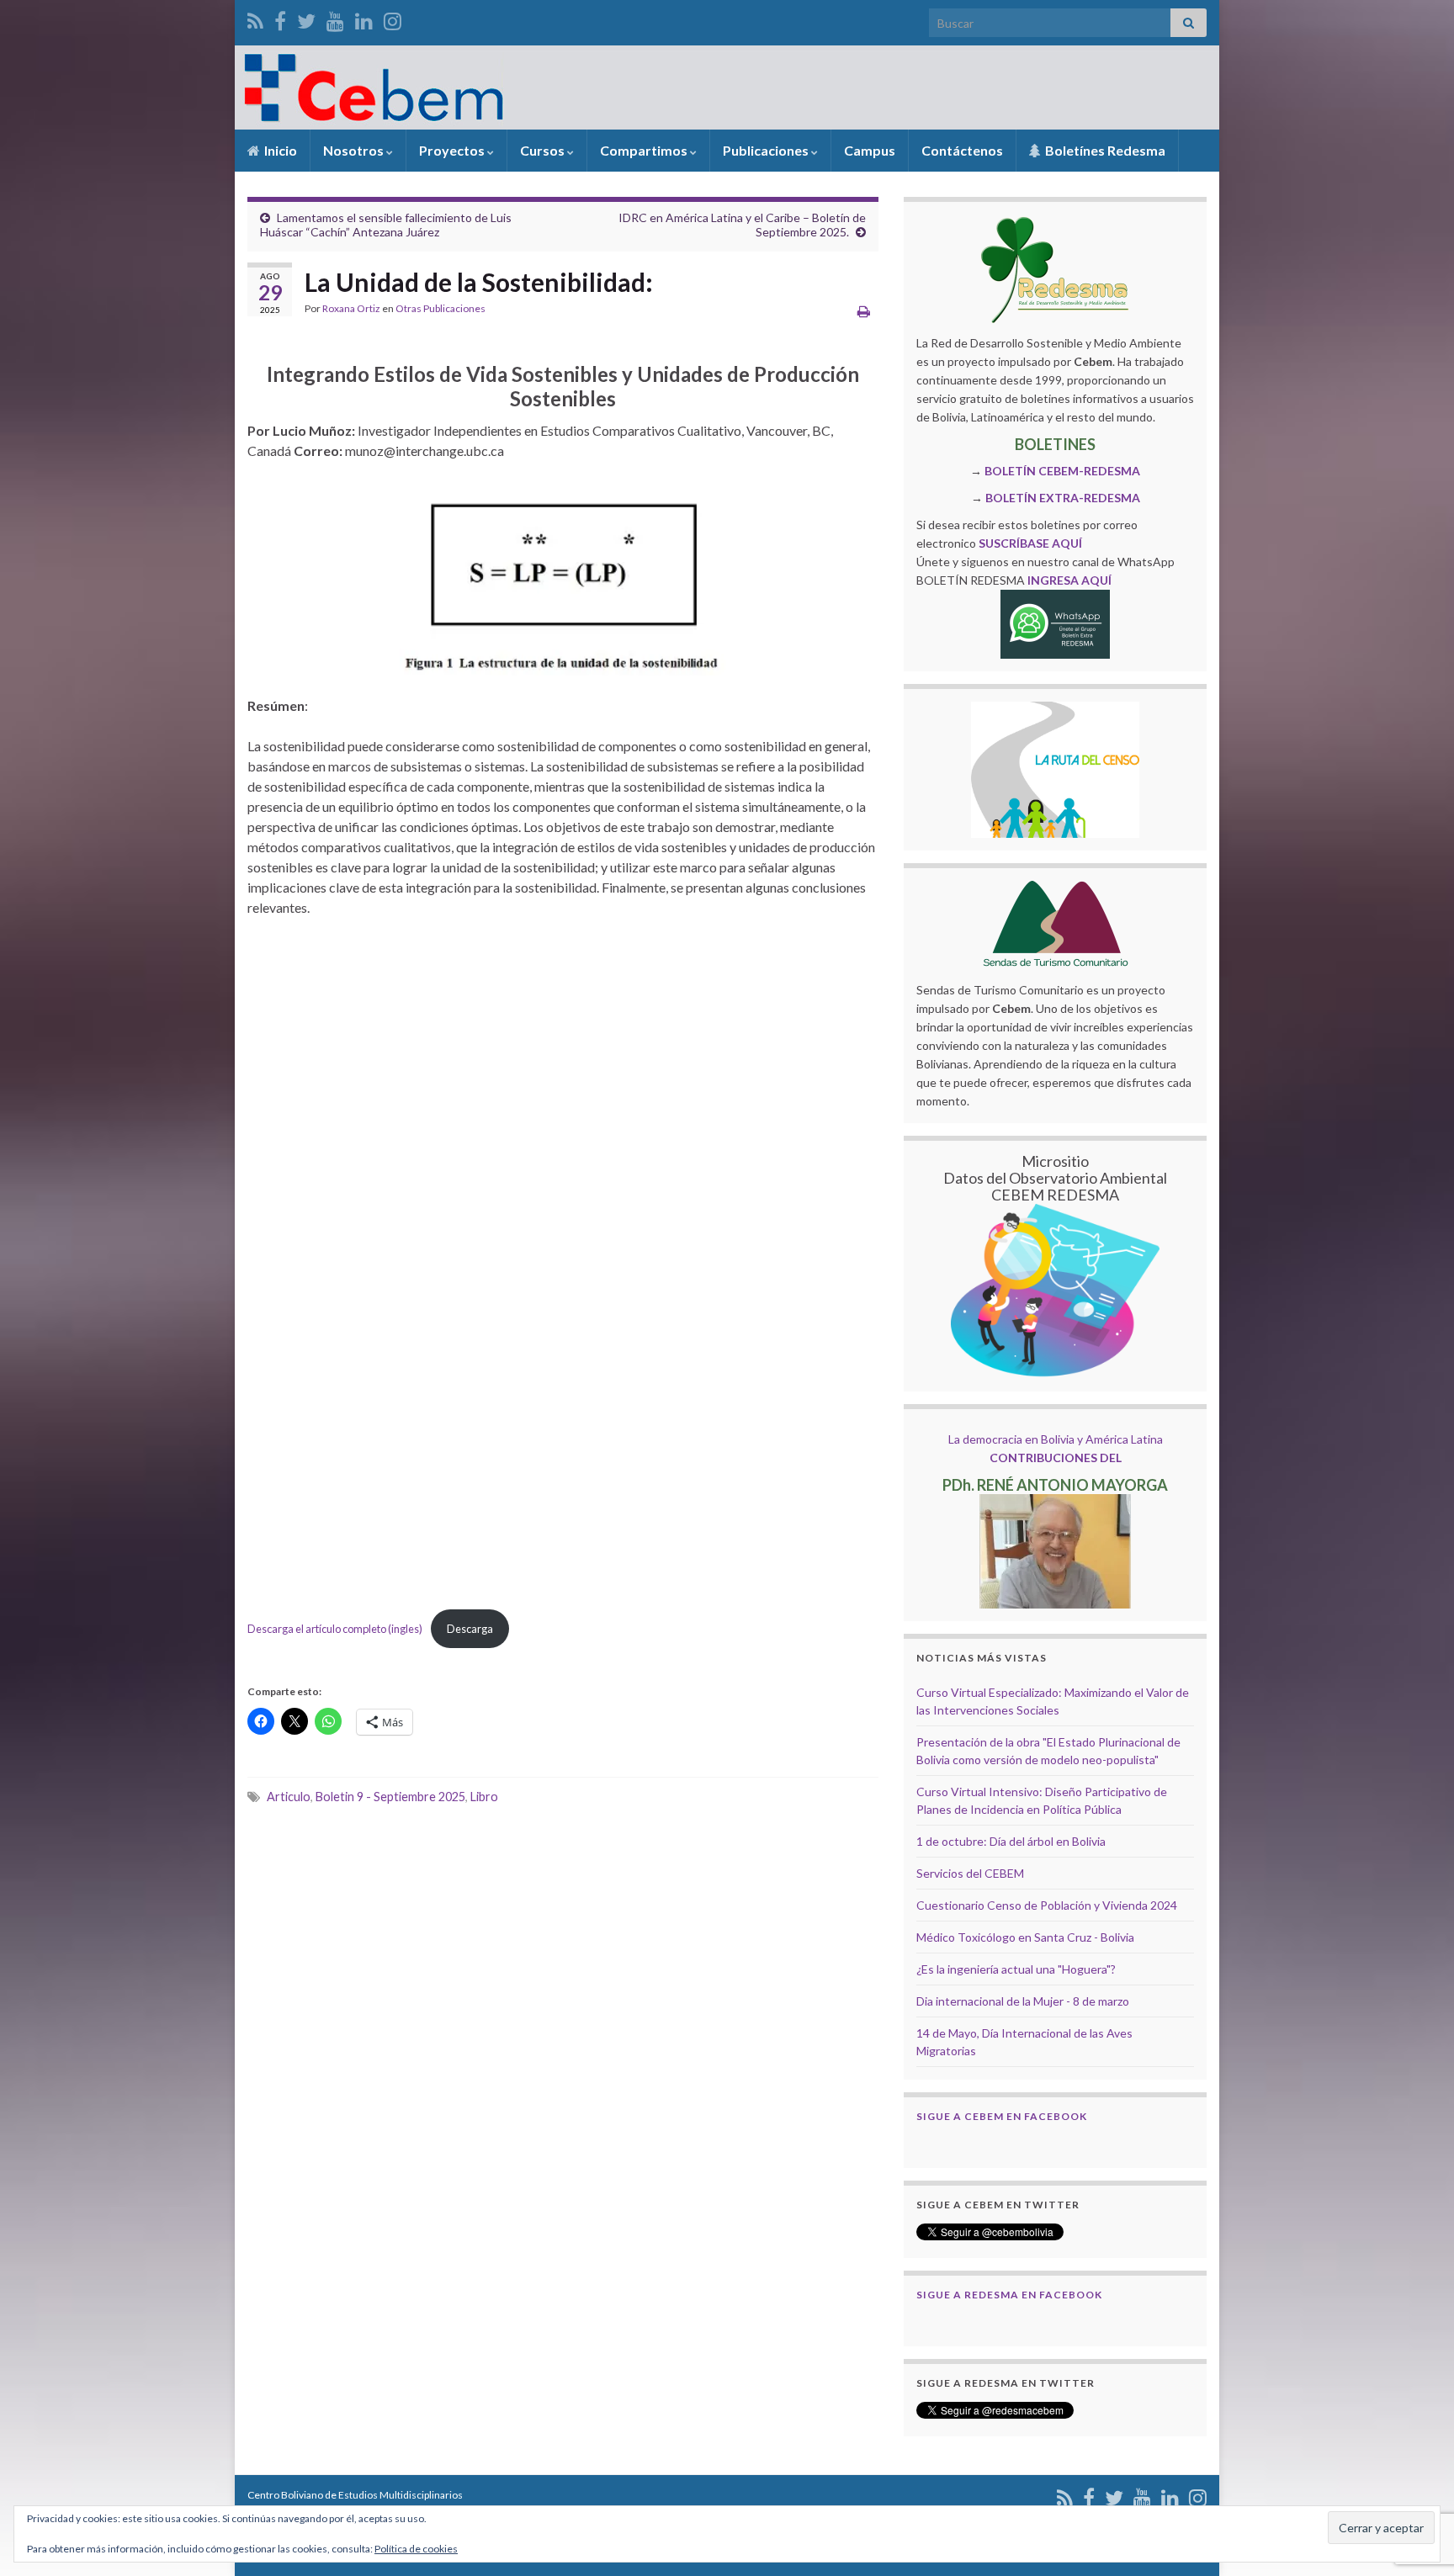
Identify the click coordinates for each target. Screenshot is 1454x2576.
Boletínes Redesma (1104, 150)
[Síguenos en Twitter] (306, 18)
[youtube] (335, 18)
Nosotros (355, 150)
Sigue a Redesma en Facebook (1009, 2295)
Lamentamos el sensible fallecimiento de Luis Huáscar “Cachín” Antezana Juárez (386, 225)
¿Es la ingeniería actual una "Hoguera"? (1016, 1969)
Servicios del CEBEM (970, 1873)
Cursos (544, 150)
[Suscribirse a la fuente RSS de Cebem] (255, 18)
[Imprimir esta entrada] (864, 311)
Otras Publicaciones (440, 308)
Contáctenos (962, 150)
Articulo (289, 1797)
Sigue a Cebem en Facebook (1002, 2116)
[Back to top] (1416, 2476)
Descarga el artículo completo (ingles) (335, 1629)
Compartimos (645, 150)
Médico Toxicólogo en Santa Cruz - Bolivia (1025, 1937)
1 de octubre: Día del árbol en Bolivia (1011, 1841)
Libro (484, 1797)
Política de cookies (416, 2549)
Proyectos (453, 150)
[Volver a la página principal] (727, 87)
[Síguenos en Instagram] (393, 18)
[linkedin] (364, 18)
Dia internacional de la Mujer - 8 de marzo (1023, 2001)
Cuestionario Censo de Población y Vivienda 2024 (1047, 1905)
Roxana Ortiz (351, 308)
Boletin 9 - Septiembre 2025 (390, 1797)
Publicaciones (767, 150)
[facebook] (280, 18)
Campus (870, 150)
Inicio (279, 150)
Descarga (470, 1629)
